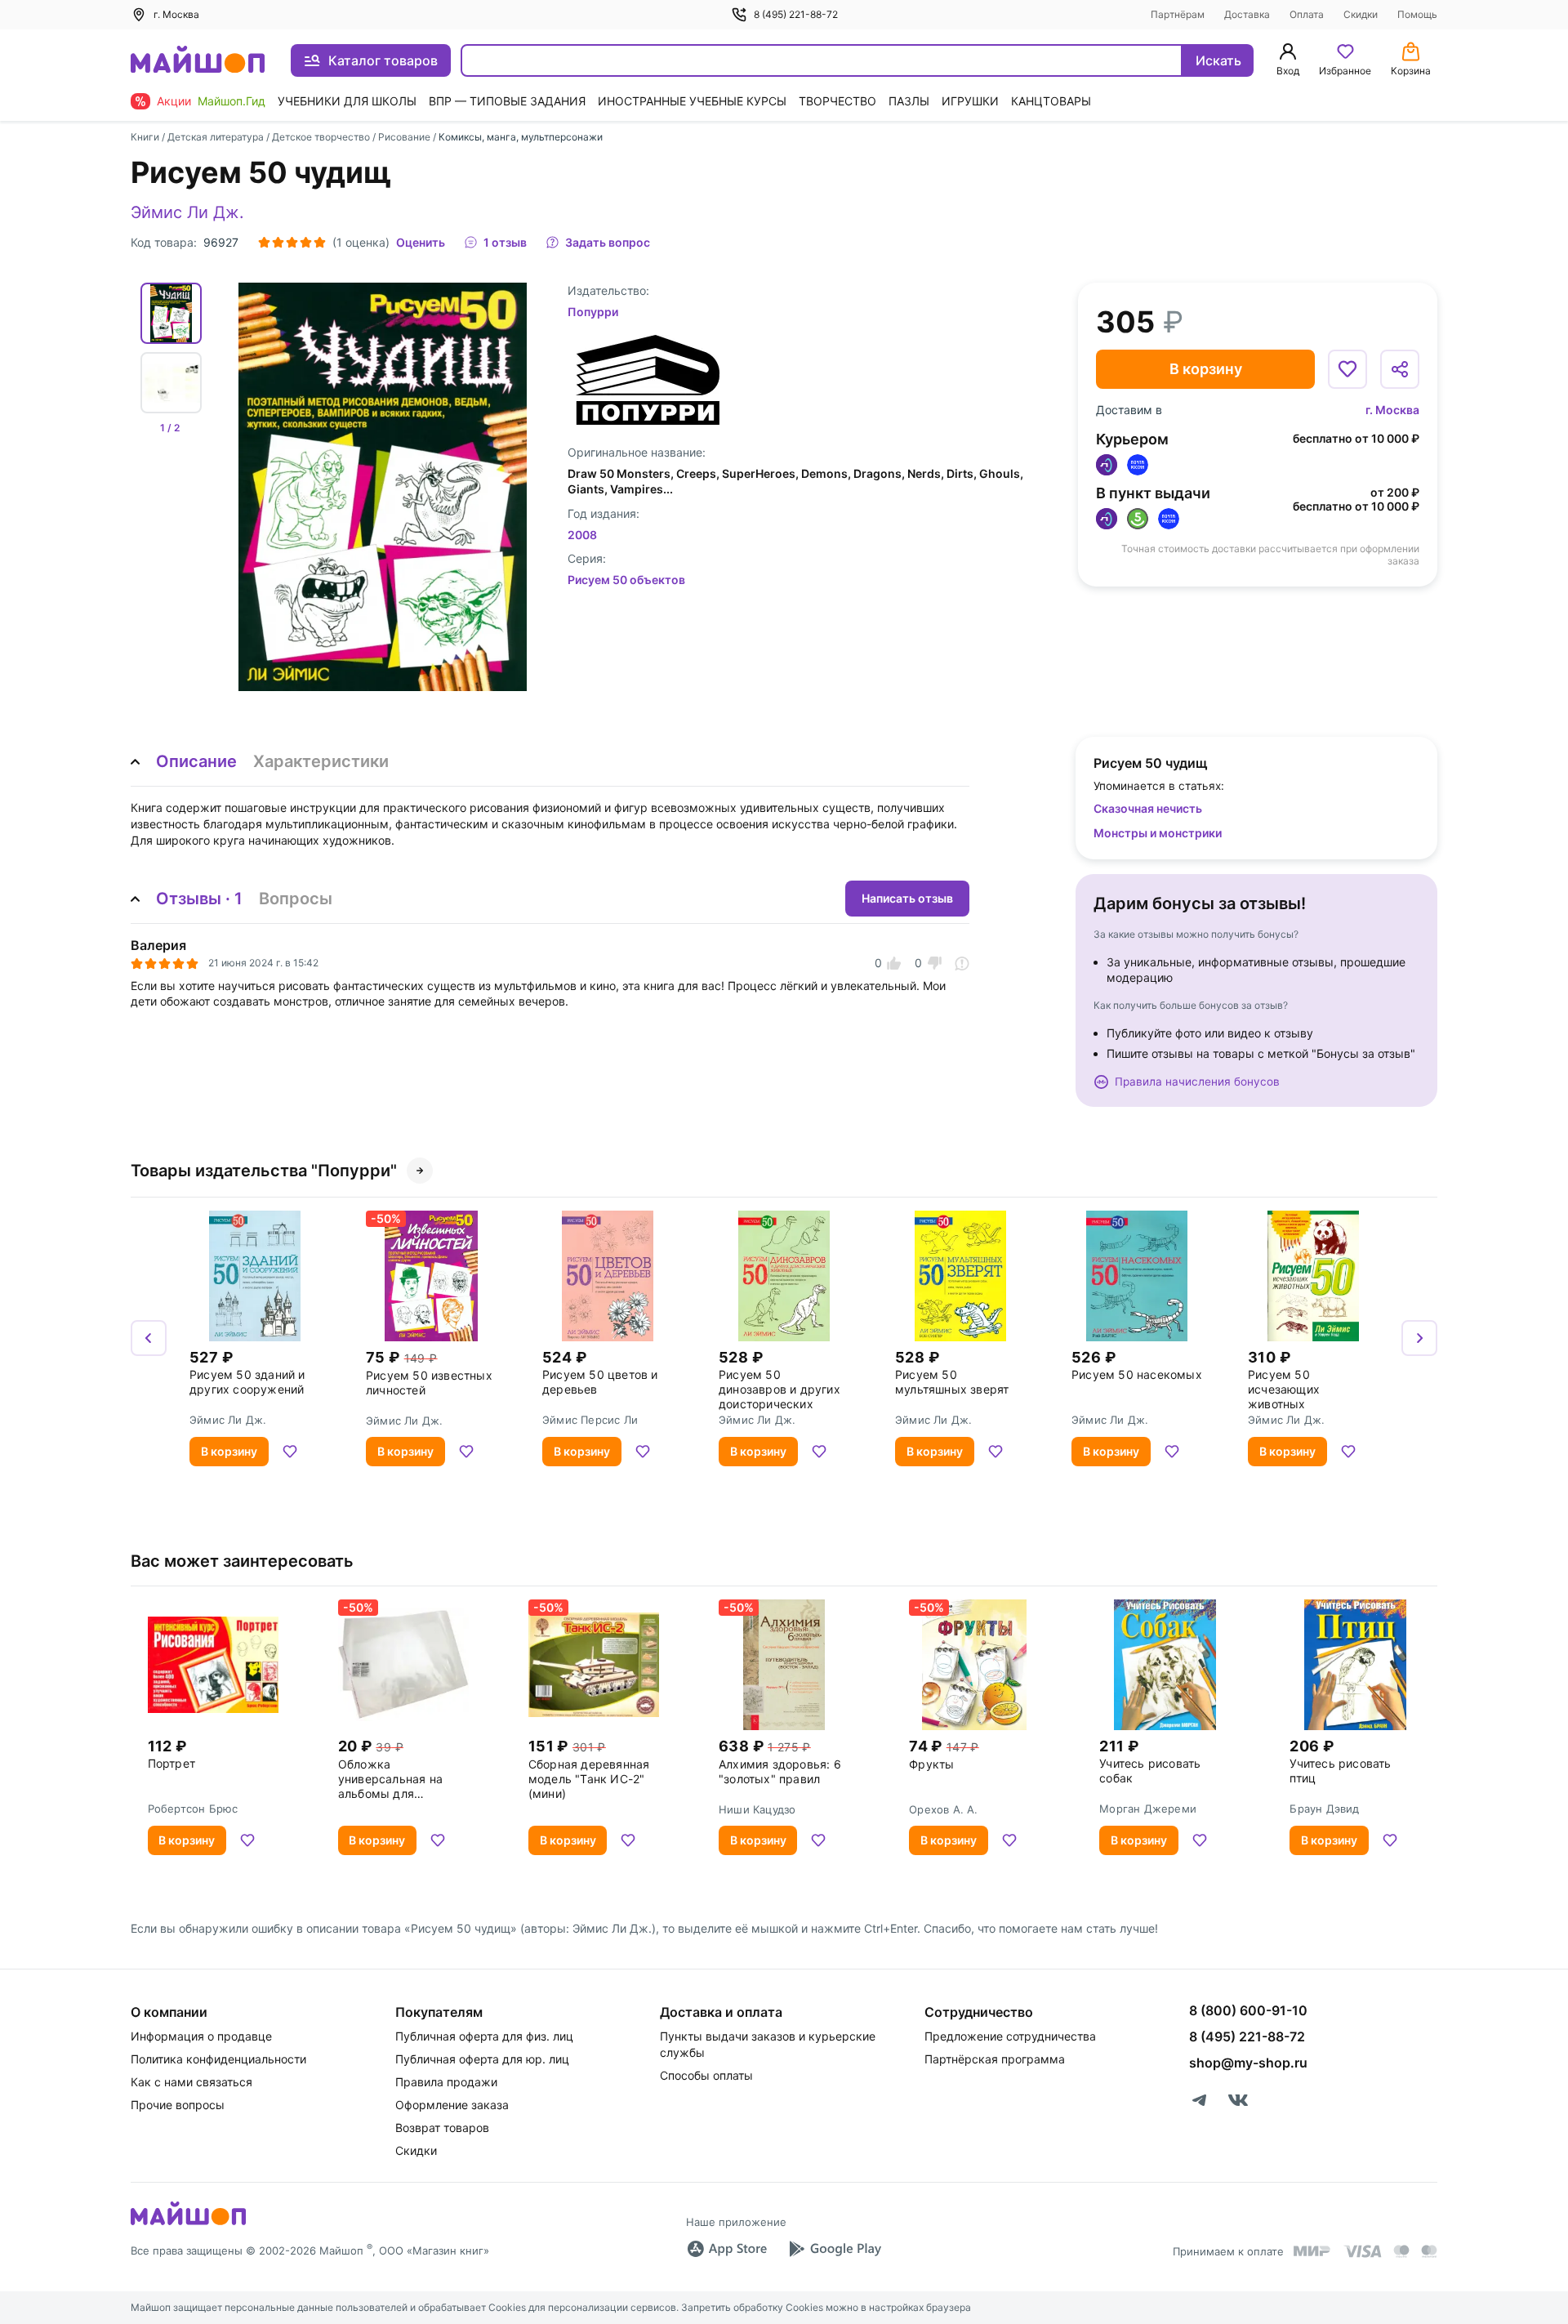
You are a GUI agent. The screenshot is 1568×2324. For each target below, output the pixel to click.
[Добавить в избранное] (1347, 369)
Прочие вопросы (178, 2105)
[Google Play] (835, 2249)
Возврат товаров (442, 2128)
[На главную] (198, 61)
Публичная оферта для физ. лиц (484, 2036)
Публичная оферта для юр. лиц (482, 2059)
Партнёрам (1178, 14)
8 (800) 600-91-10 (1248, 2010)
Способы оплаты (706, 2075)
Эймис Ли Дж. (187, 212)
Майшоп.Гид (232, 101)
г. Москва (1392, 410)
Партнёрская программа (995, 2059)
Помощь (1417, 14)
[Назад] (149, 1338)
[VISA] (1362, 2251)
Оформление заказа (452, 2105)
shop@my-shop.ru (1248, 2063)
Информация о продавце (201, 2036)
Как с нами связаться (192, 2082)
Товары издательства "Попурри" (264, 1171)
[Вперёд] (1419, 1338)
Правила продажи (446, 2082)
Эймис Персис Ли (590, 1420)
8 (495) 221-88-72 (796, 14)
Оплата (1307, 14)
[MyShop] (188, 2224)
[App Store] (727, 2249)
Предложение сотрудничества (1010, 2036)
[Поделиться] (1400, 369)
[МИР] (1312, 2251)
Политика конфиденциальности (218, 2059)
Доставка (1247, 14)
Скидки (1361, 14)
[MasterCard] (1401, 2251)
